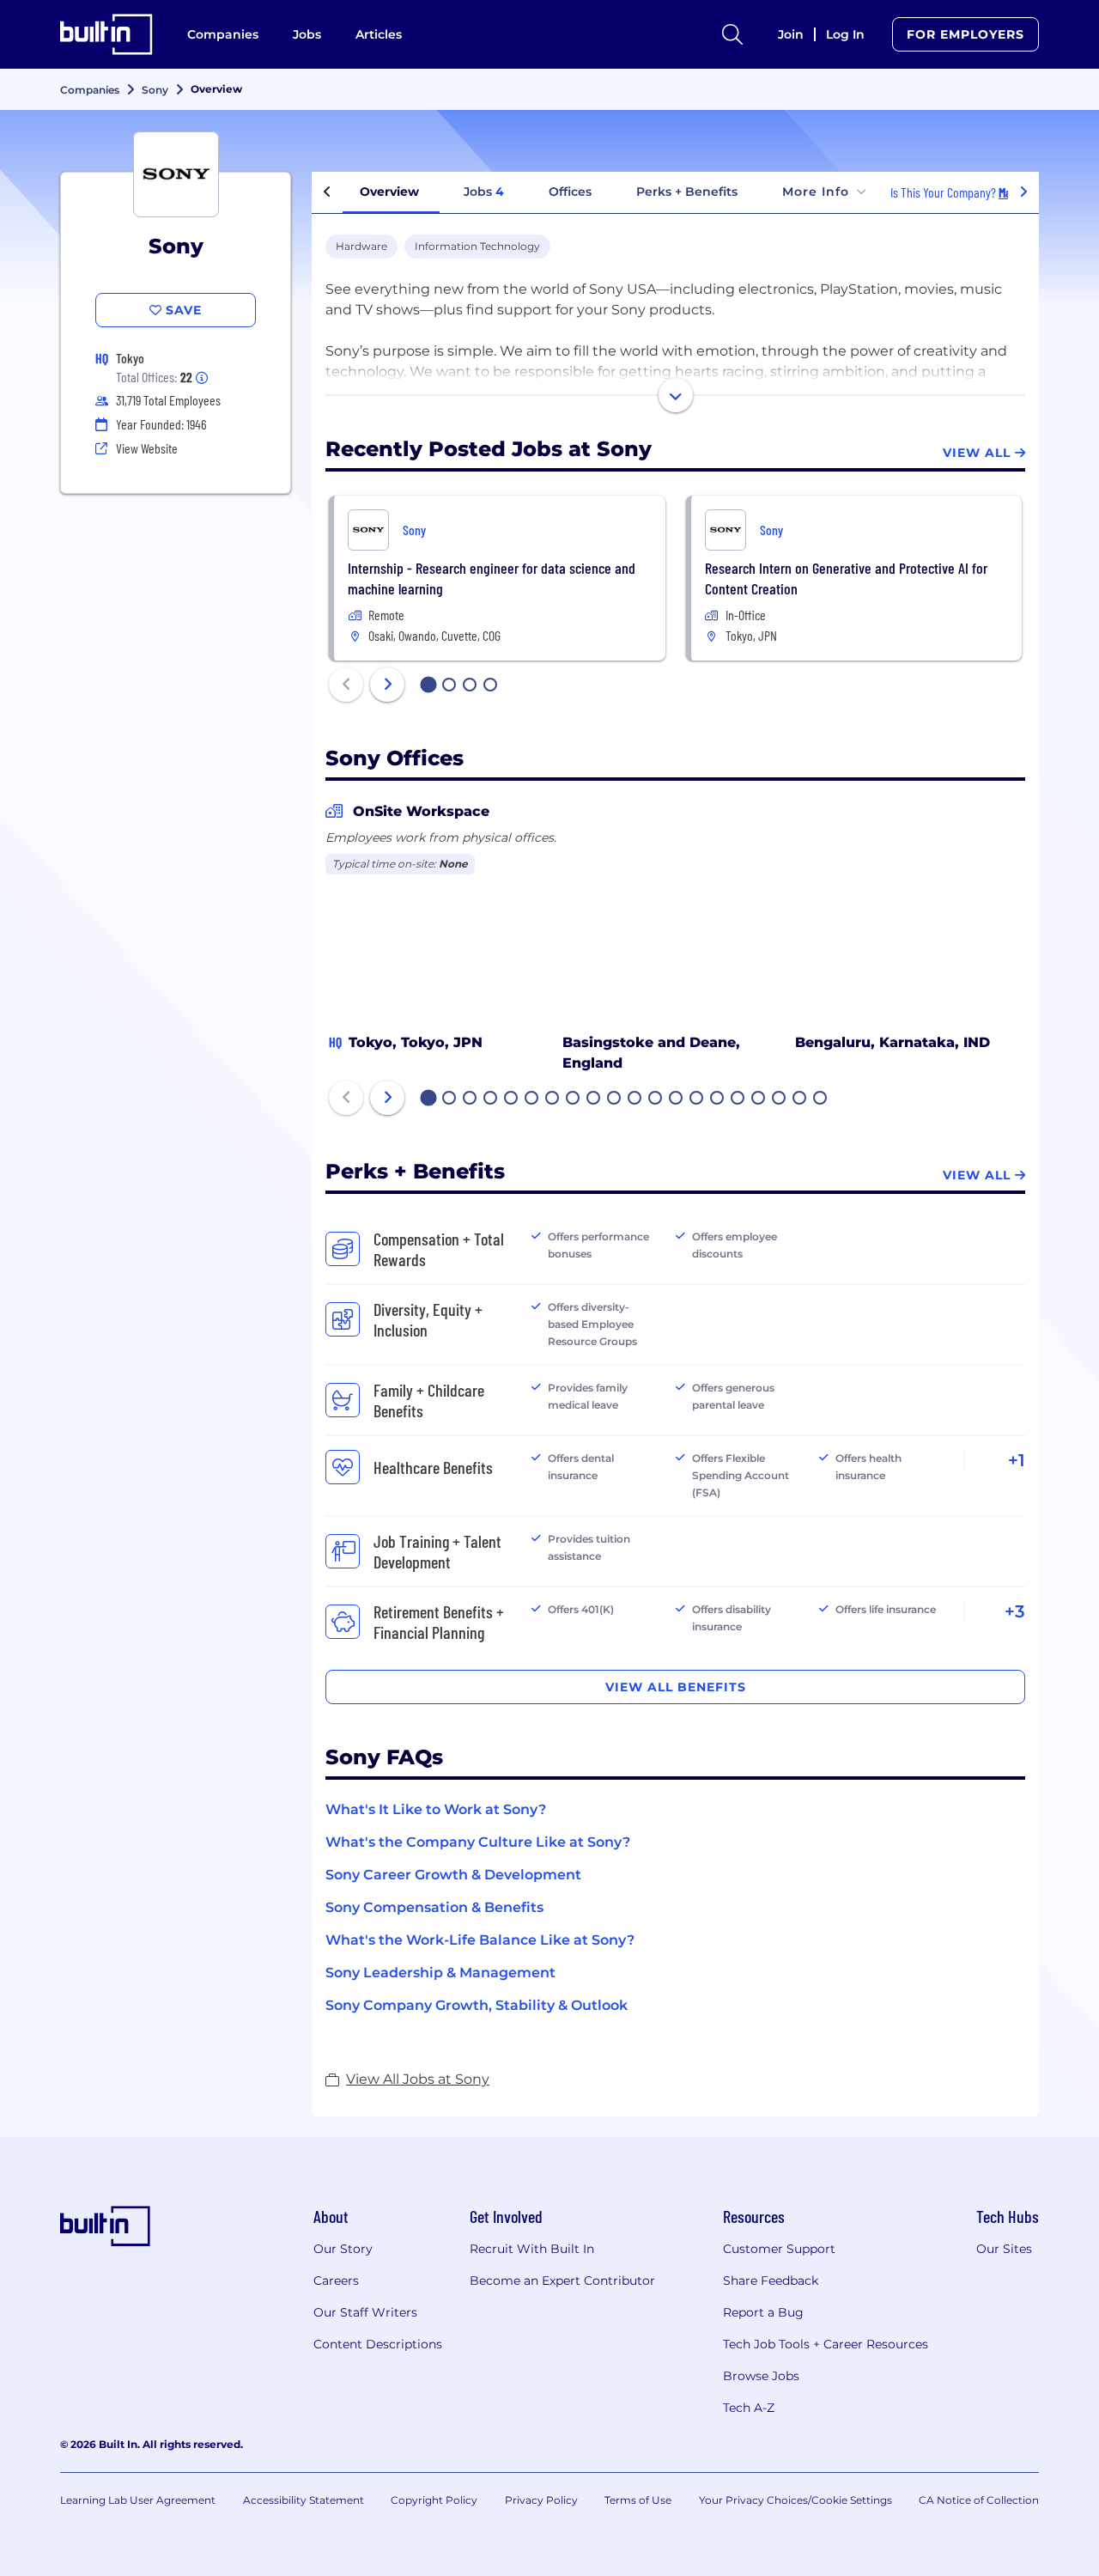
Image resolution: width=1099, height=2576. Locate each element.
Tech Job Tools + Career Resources (826, 2344)
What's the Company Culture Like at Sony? (478, 1842)
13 (677, 1099)
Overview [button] (389, 192)
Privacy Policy (541, 2500)
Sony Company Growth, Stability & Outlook (477, 2005)
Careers (336, 2281)
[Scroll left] (327, 192)
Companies (223, 34)
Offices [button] (570, 192)
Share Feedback (771, 2281)
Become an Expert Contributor (562, 2281)
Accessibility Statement (304, 2500)
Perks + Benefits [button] (687, 192)
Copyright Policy (434, 2500)
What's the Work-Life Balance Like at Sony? (480, 1940)
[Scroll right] (1023, 192)
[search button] (732, 34)
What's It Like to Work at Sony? (436, 1809)
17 (759, 1099)
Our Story (343, 2249)
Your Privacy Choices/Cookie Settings (795, 2500)
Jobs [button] (484, 192)
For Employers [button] (965, 34)
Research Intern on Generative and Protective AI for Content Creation (846, 578)
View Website (147, 448)
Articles (379, 34)
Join (791, 34)
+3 (1015, 1611)
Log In (845, 34)
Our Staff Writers (365, 2312)
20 (821, 1099)
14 (697, 1099)
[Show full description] (676, 395)
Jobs (307, 34)
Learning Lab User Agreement (138, 2500)
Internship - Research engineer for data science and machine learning (492, 578)
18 (780, 1099)
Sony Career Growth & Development (453, 1875)
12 (656, 1099)
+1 (1017, 1460)
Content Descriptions (378, 2344)
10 (615, 1099)
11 (635, 1099)
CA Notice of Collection (979, 2500)
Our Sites (1004, 2249)
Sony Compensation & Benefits (434, 1907)
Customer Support (779, 2249)
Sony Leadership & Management (440, 1973)
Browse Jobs (761, 2376)
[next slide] (387, 685)
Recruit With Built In (532, 2249)
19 (800, 1099)
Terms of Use (638, 2500)
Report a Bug (763, 2312)
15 (718, 1099)
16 (738, 1099)
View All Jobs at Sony (418, 2079)
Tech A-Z (749, 2408)
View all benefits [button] (676, 1687)
